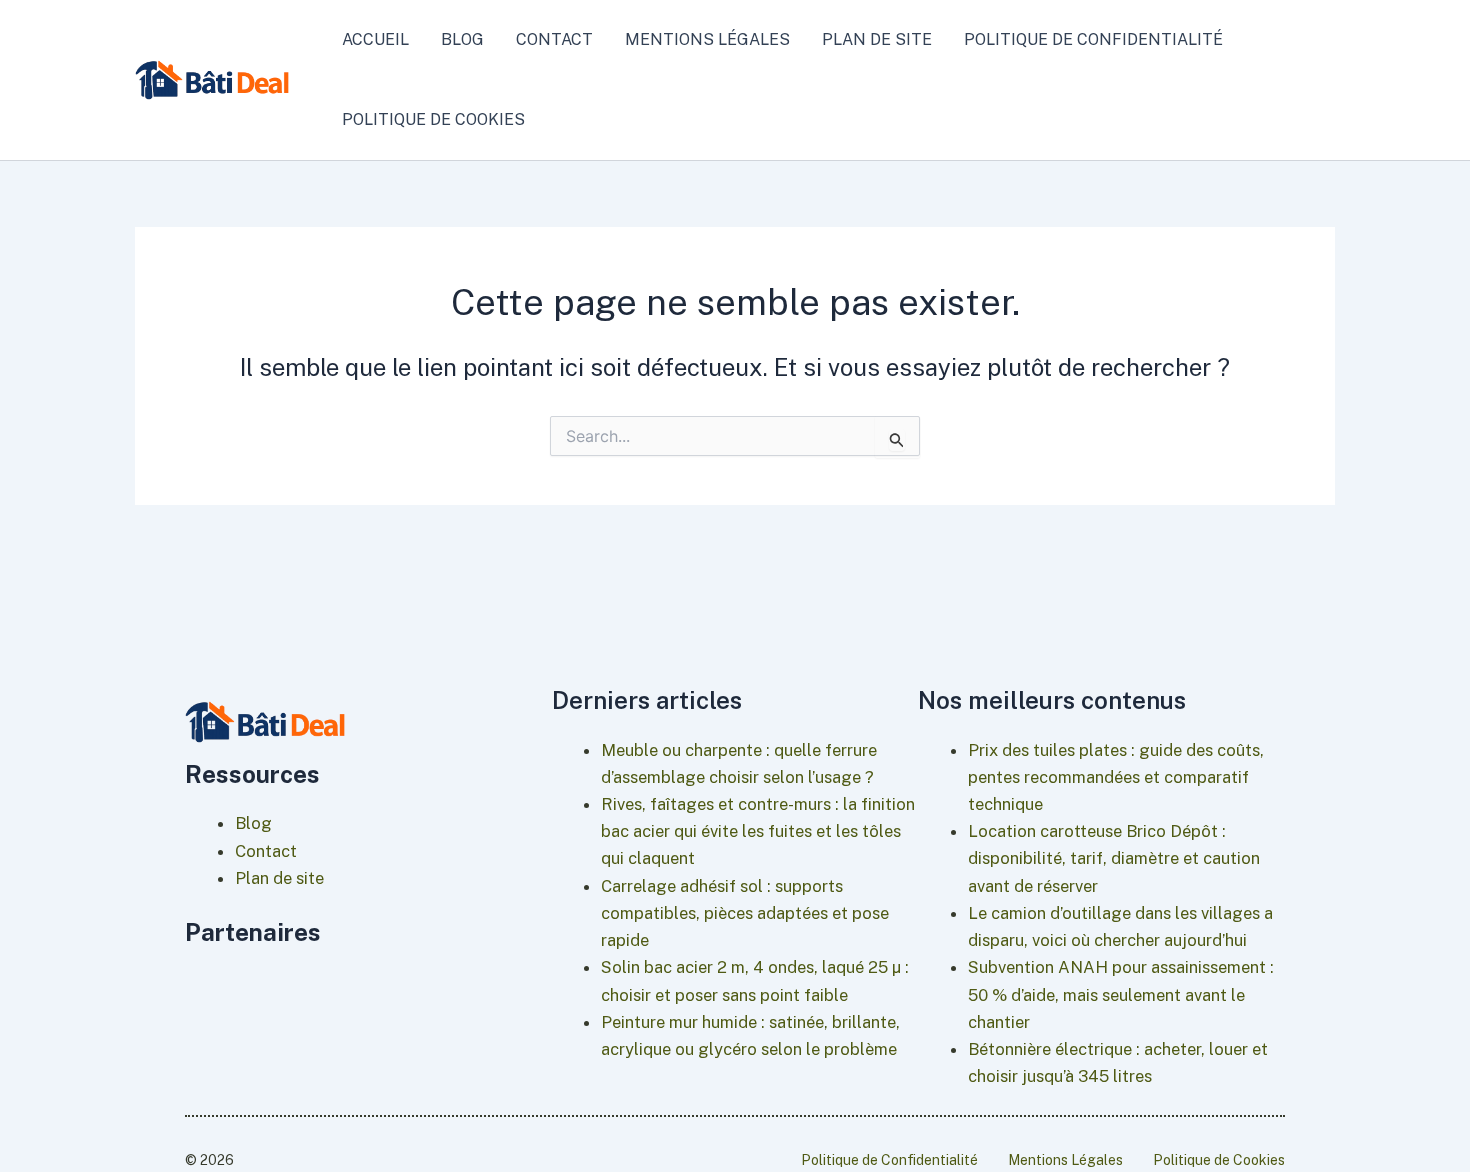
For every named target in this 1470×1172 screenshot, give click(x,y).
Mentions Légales (707, 39)
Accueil (375, 39)
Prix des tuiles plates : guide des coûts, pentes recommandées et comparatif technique (1116, 777)
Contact (554, 39)
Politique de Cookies (433, 119)
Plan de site (877, 39)
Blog (462, 39)
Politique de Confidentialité (1093, 39)
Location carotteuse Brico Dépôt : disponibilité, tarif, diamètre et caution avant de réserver (1114, 858)
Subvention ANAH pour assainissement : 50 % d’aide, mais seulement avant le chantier (1121, 994)
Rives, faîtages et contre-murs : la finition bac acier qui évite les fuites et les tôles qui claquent (758, 831)
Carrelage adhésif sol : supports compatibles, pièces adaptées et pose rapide (745, 913)
